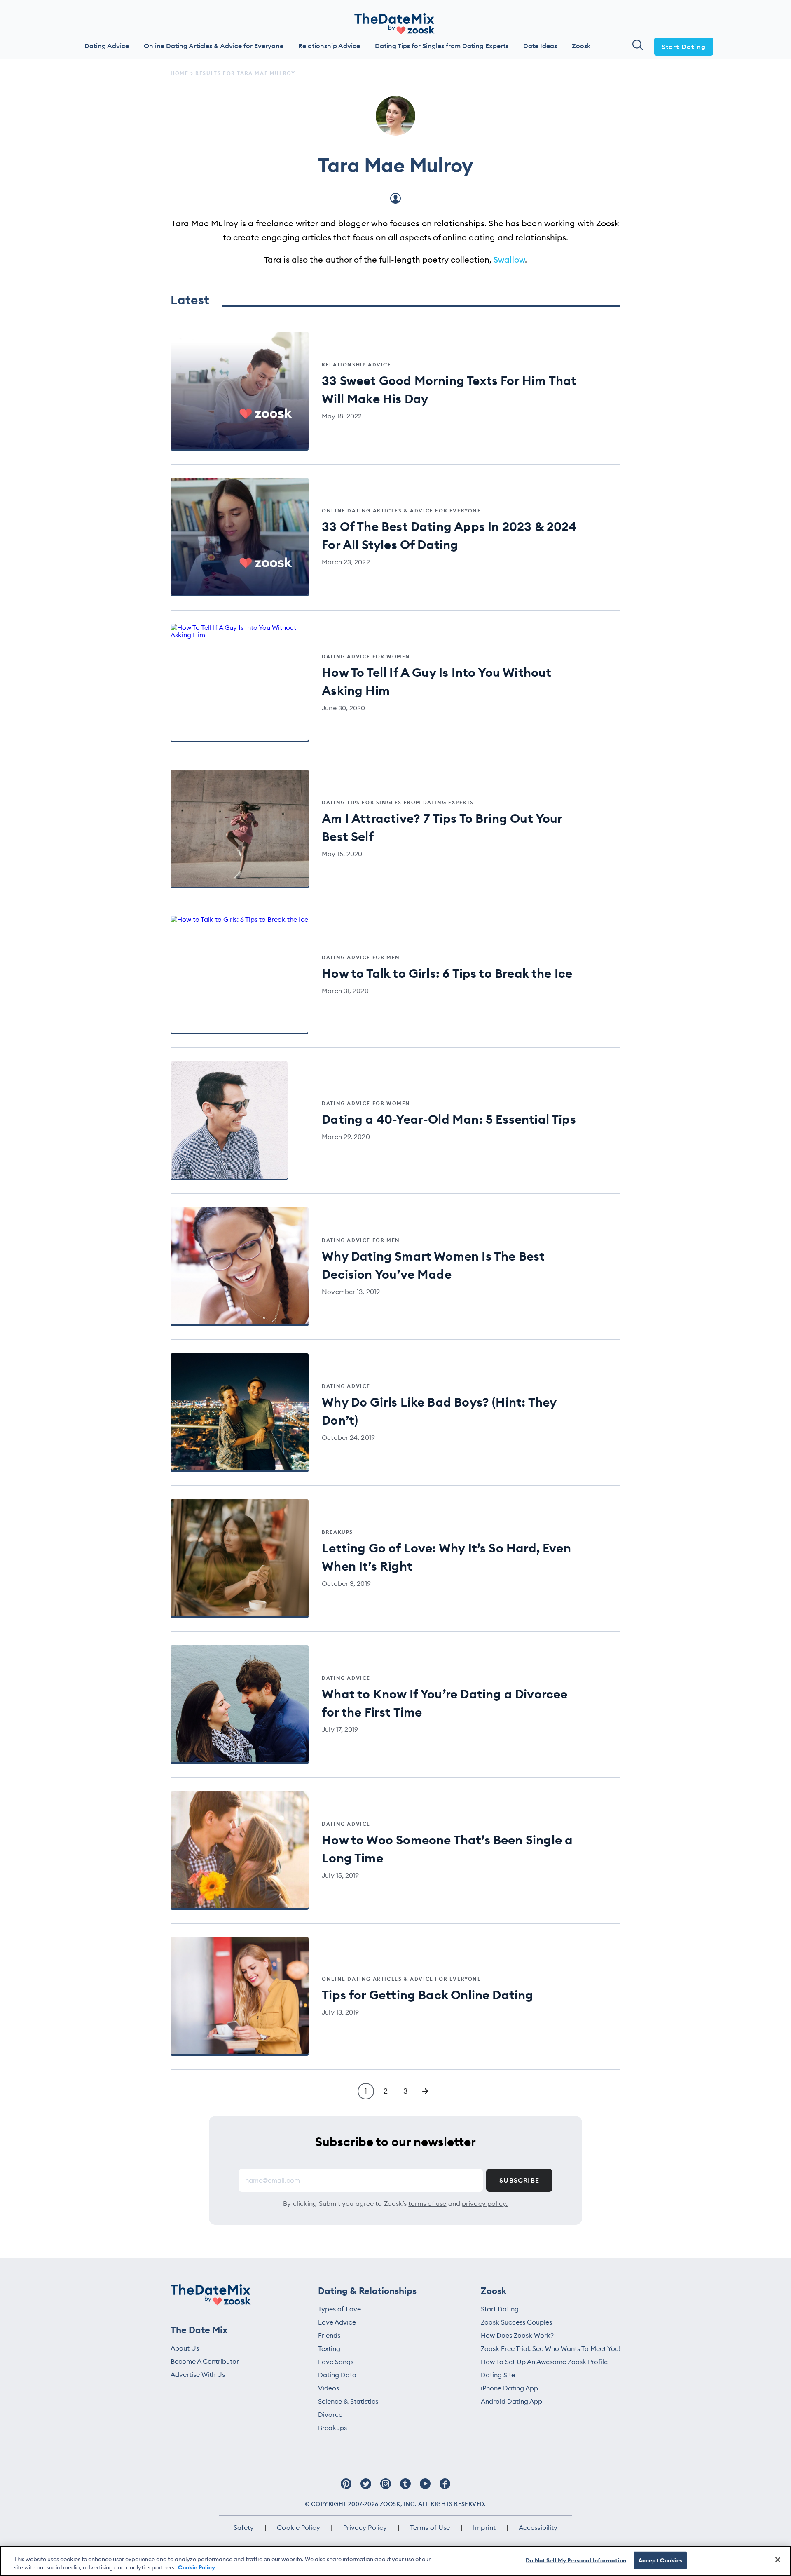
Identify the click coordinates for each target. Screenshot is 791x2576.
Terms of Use (430, 2527)
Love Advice (337, 2322)
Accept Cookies (660, 2560)
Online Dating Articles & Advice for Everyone (214, 46)
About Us (185, 2348)
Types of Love (339, 2309)
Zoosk (581, 46)
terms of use (427, 2203)
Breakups (332, 2428)
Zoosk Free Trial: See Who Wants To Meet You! (551, 2348)
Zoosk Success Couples (516, 2322)
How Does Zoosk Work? (517, 2335)
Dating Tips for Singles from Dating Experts (442, 46)
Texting (329, 2348)
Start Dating (684, 47)
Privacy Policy (365, 2527)
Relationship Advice (329, 46)
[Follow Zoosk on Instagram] (386, 2488)
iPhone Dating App (509, 2388)
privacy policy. (485, 2203)
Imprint (484, 2527)
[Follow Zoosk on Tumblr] (405, 2488)
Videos (329, 2388)
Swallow (509, 259)
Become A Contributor (205, 2361)
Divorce (330, 2414)
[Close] (778, 2560)
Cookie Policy (298, 2527)
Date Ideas (540, 46)
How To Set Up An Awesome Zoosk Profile (544, 2362)
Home (179, 73)
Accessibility (538, 2527)
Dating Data (337, 2375)
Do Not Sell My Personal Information (576, 2560)
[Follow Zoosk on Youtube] (425, 2488)
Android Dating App (511, 2401)
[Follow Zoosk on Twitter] (366, 2488)
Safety (244, 2527)
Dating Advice (107, 46)
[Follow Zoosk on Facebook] (445, 2488)
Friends (329, 2335)
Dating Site (498, 2375)
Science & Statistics (348, 2401)
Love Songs (336, 2362)
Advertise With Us (198, 2374)
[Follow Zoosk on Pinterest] (346, 2488)
